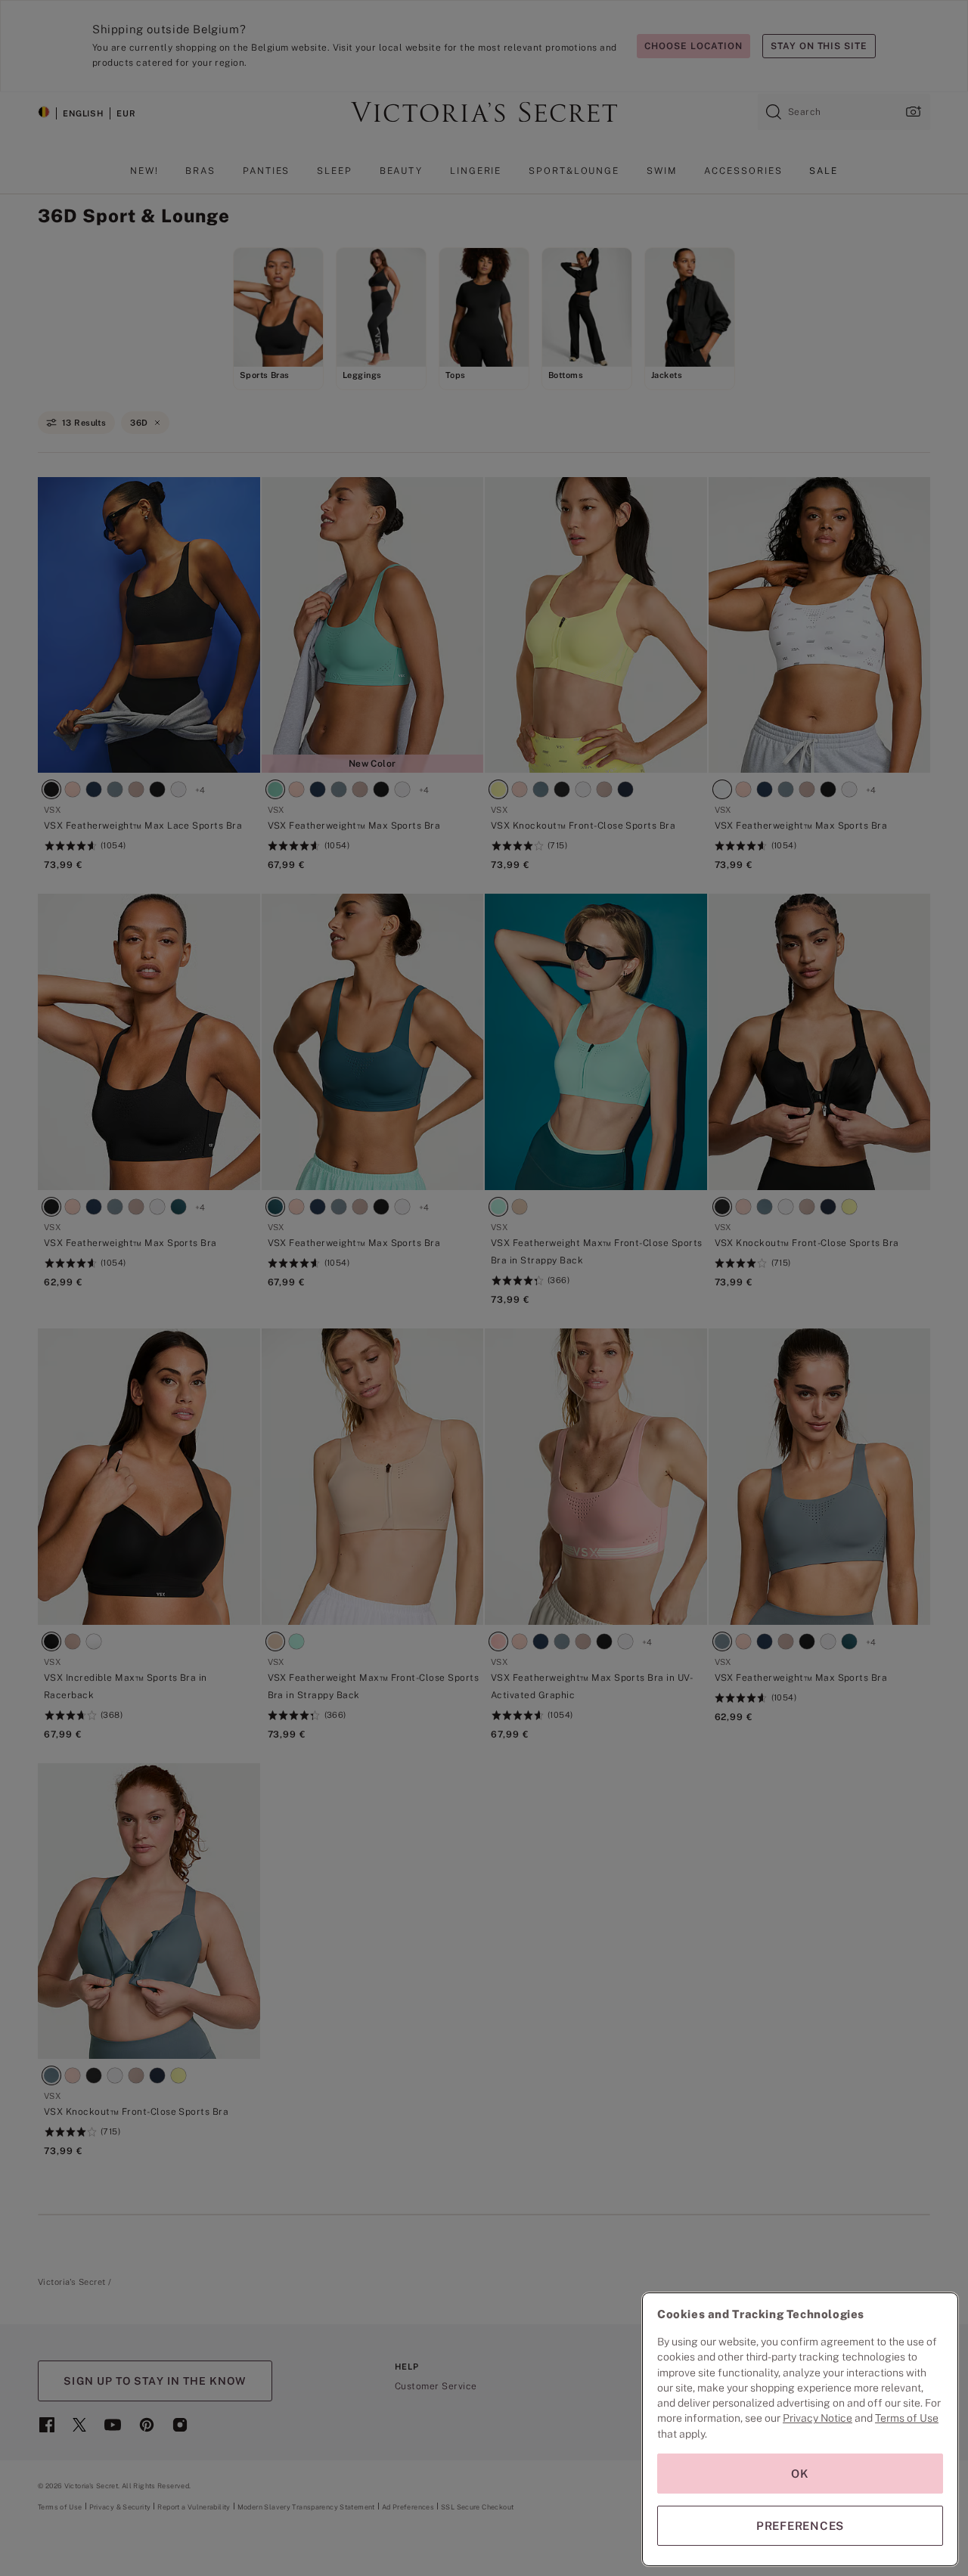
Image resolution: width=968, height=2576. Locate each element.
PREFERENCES (800, 2526)
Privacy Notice (818, 2418)
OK (800, 2474)
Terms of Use (907, 2418)
